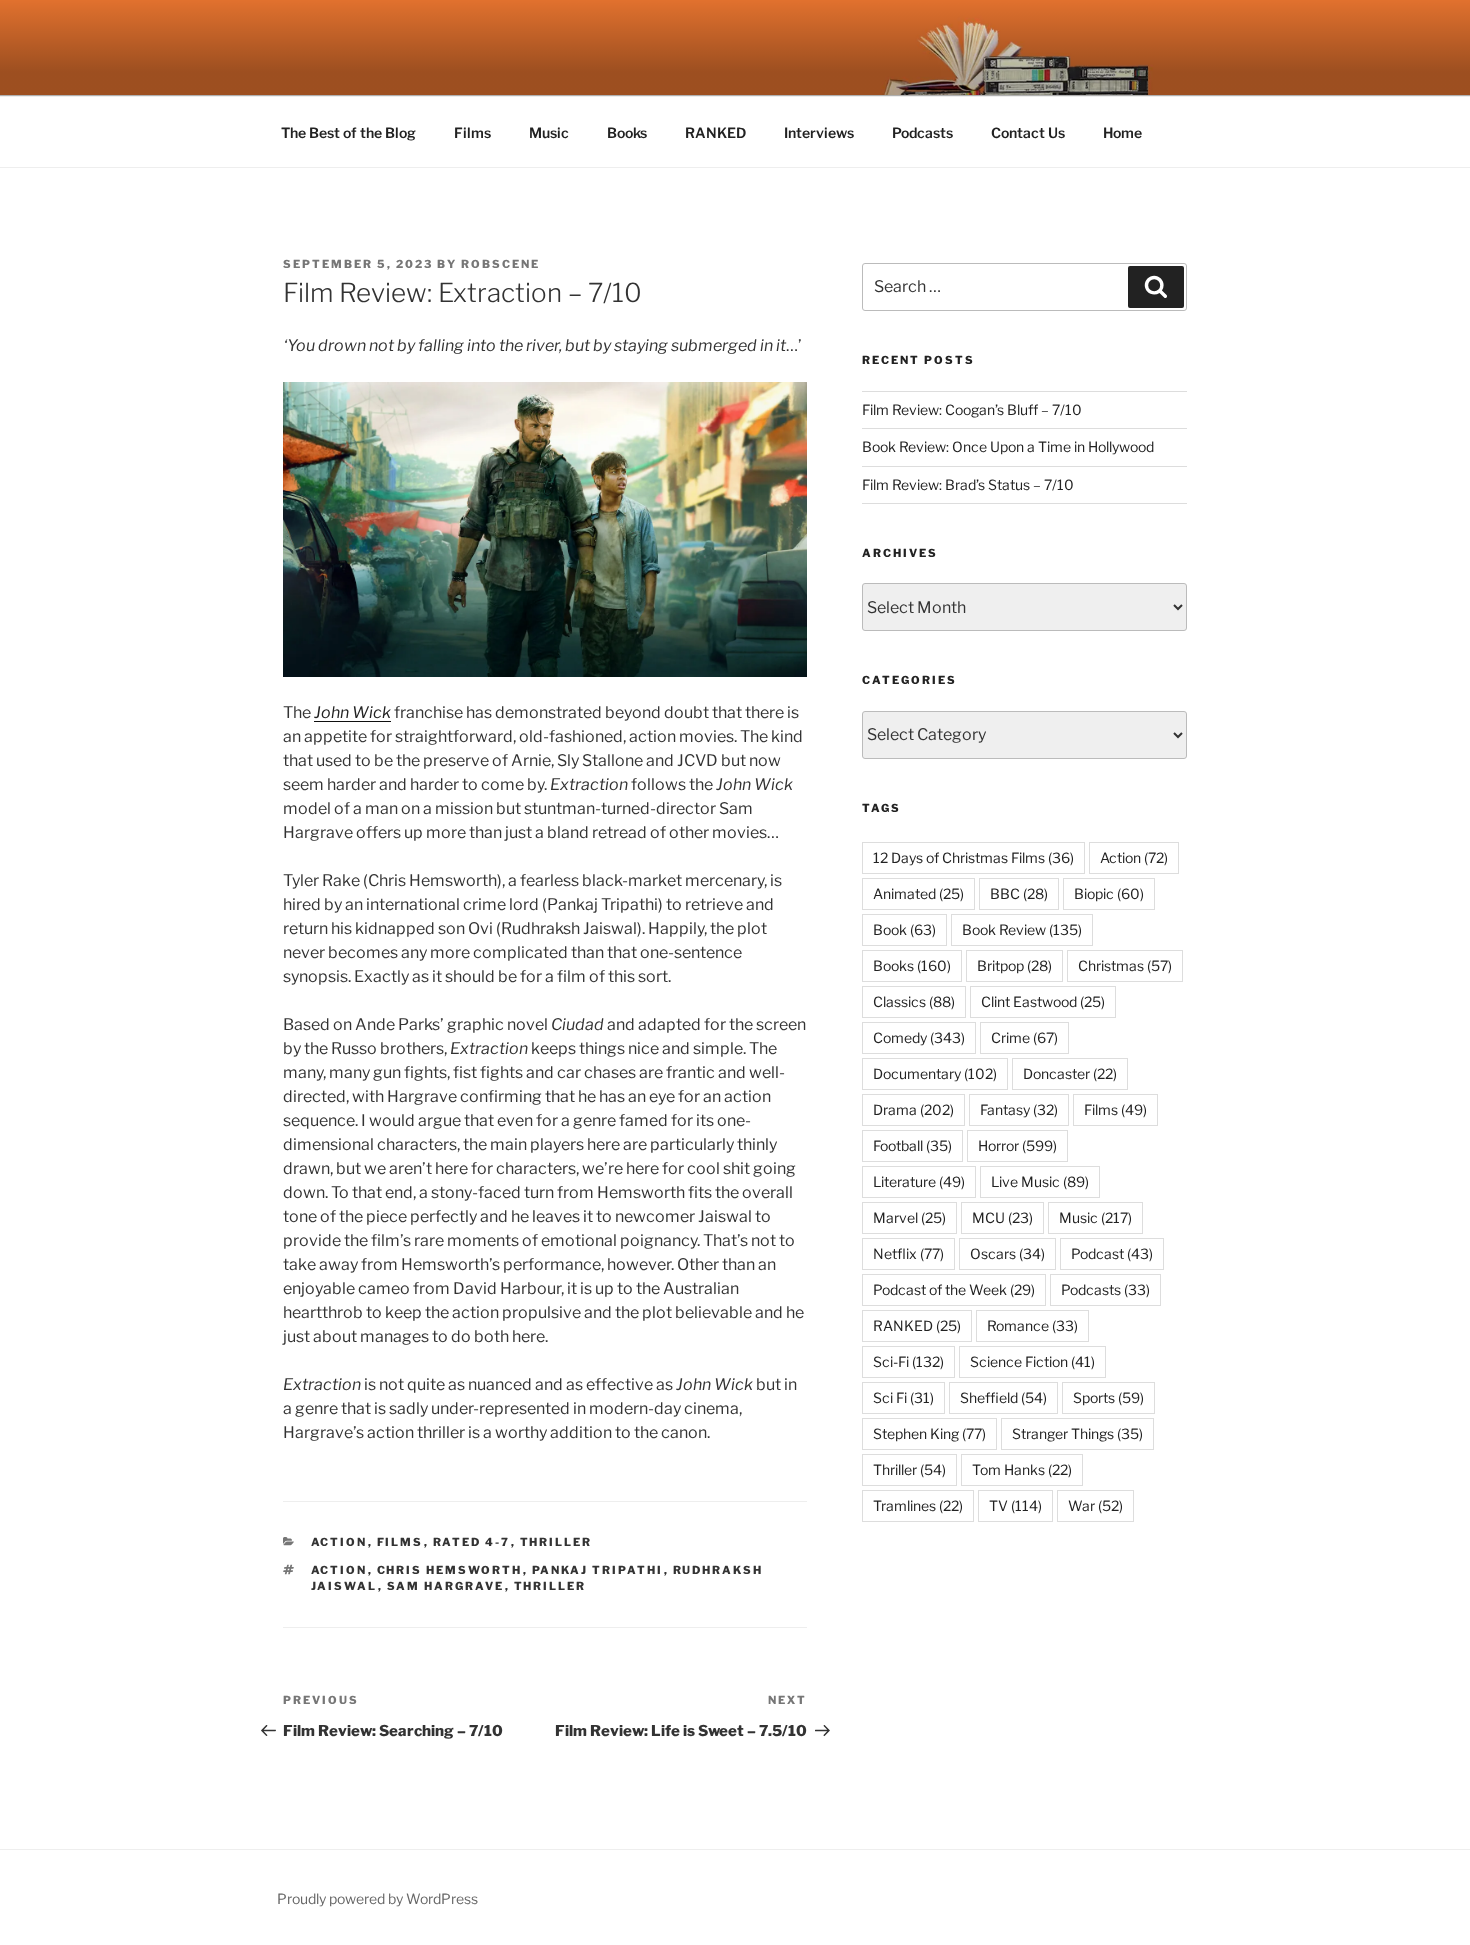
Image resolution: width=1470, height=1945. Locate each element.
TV (1015, 1505)
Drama (913, 1109)
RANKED (715, 132)
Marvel (909, 1217)
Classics (914, 1001)
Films (472, 132)
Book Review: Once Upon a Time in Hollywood (1008, 446)
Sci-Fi (908, 1361)
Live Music (1040, 1181)
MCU (1002, 1217)
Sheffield (1003, 1397)
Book (904, 929)
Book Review (1022, 929)
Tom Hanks (1022, 1469)
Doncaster (1070, 1073)
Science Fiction (1032, 1361)
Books (627, 132)
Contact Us (1028, 132)
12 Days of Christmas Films (973, 857)
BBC (1019, 893)
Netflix (908, 1253)
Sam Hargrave (446, 1586)
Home (1122, 132)
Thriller (556, 1542)
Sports (1108, 1397)
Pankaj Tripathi (598, 1570)
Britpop (1014, 965)
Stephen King (929, 1433)
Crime (1024, 1037)
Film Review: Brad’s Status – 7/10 (968, 484)
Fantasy (1019, 1109)
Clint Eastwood (1043, 1001)
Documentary (935, 1073)
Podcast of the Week (954, 1289)
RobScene (500, 264)
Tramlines (918, 1505)
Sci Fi (903, 1397)
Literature (919, 1181)
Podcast (1112, 1253)
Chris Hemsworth (450, 1570)
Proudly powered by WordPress (377, 1898)
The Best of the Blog (348, 132)
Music (549, 132)
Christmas (1125, 965)
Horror (1017, 1145)
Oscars (1007, 1253)
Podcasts (922, 132)
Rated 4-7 (472, 1542)
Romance (1032, 1325)
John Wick (352, 712)
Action (339, 1542)
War (1095, 1505)
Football (912, 1145)
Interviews (819, 132)
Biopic (1109, 893)
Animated (918, 893)
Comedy (919, 1037)
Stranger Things (1077, 1433)
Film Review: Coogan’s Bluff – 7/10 (972, 409)
